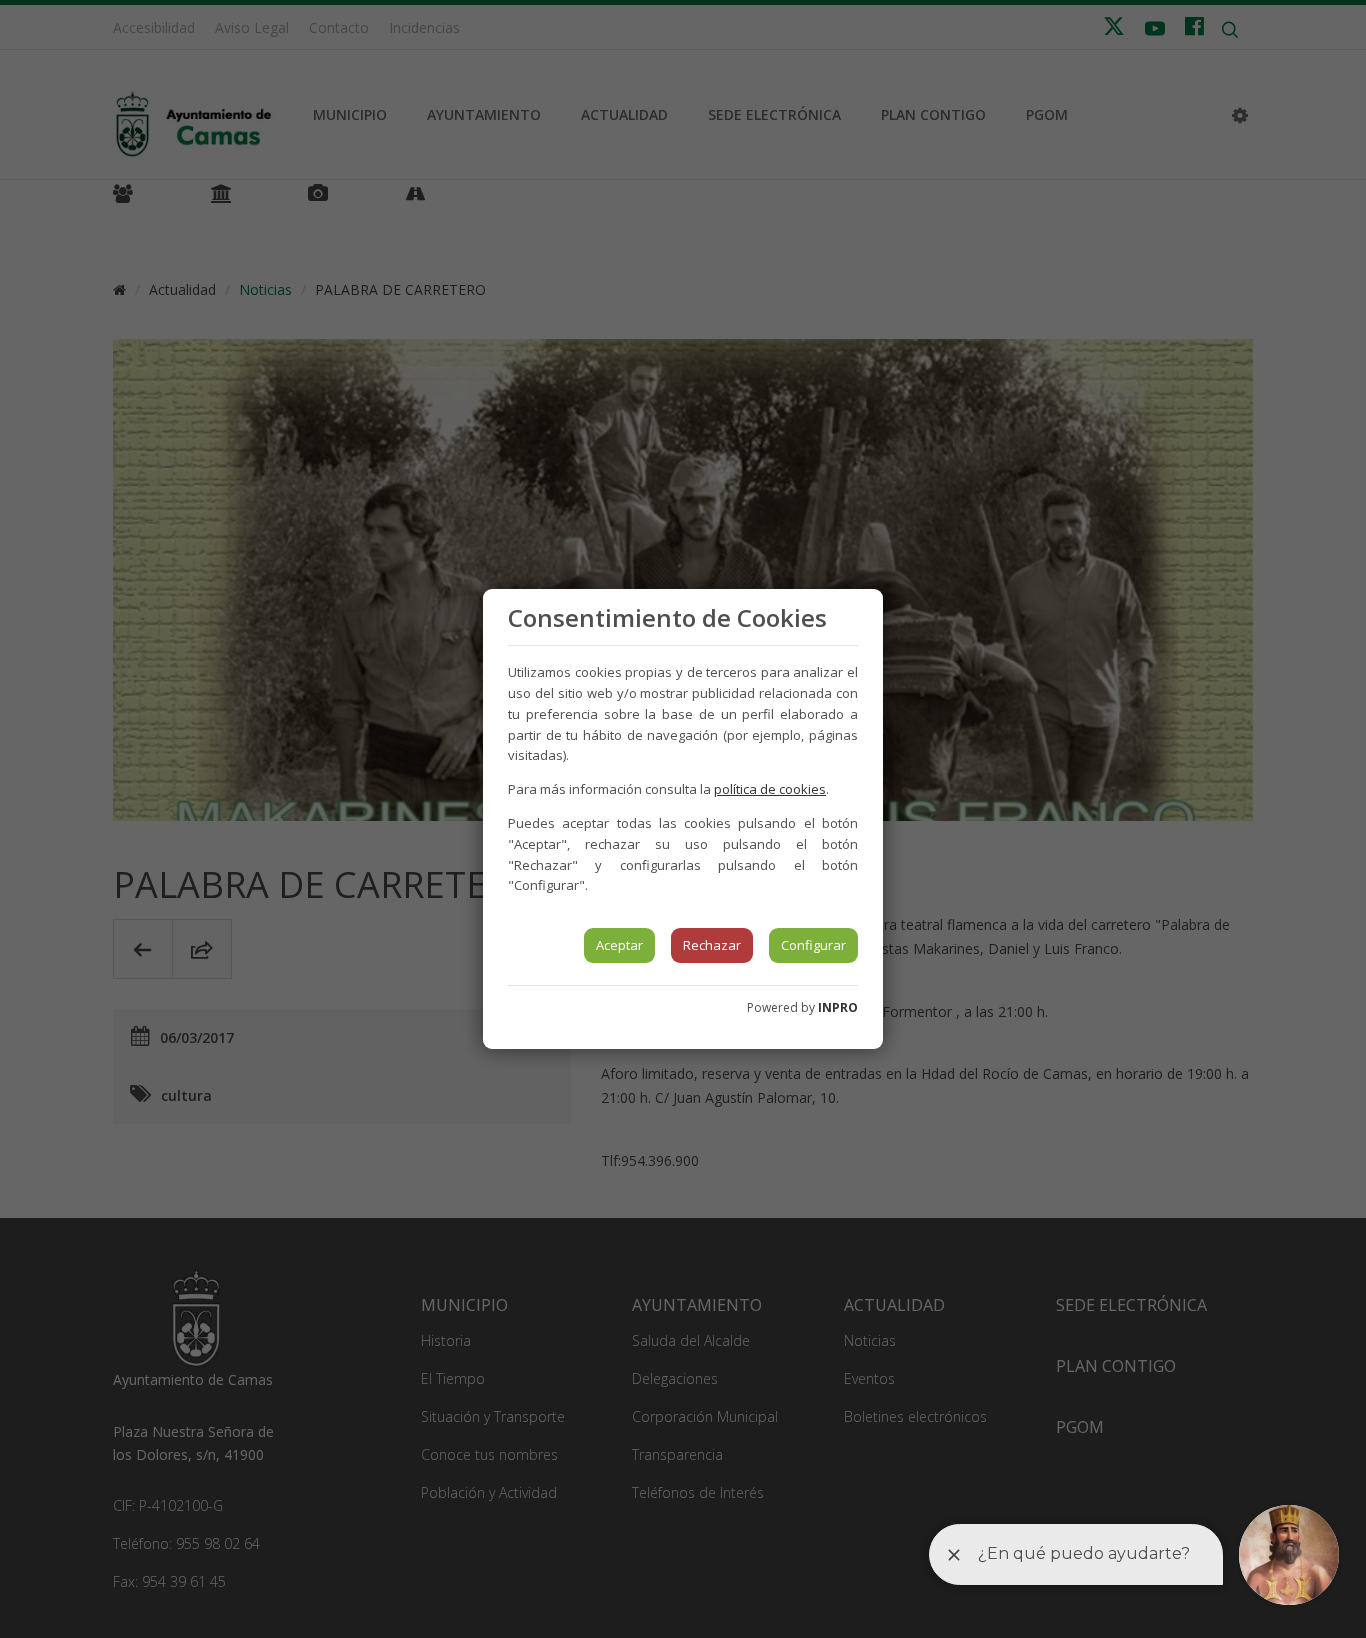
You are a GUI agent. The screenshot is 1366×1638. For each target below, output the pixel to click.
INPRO (838, 1007)
